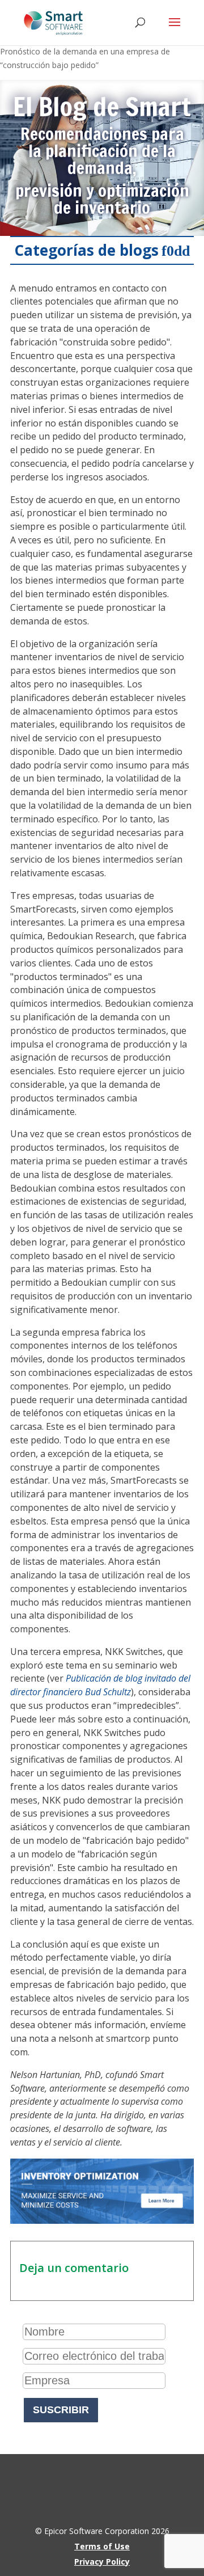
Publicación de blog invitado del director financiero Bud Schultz (100, 1685)
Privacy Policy (102, 2562)
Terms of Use (102, 2546)
